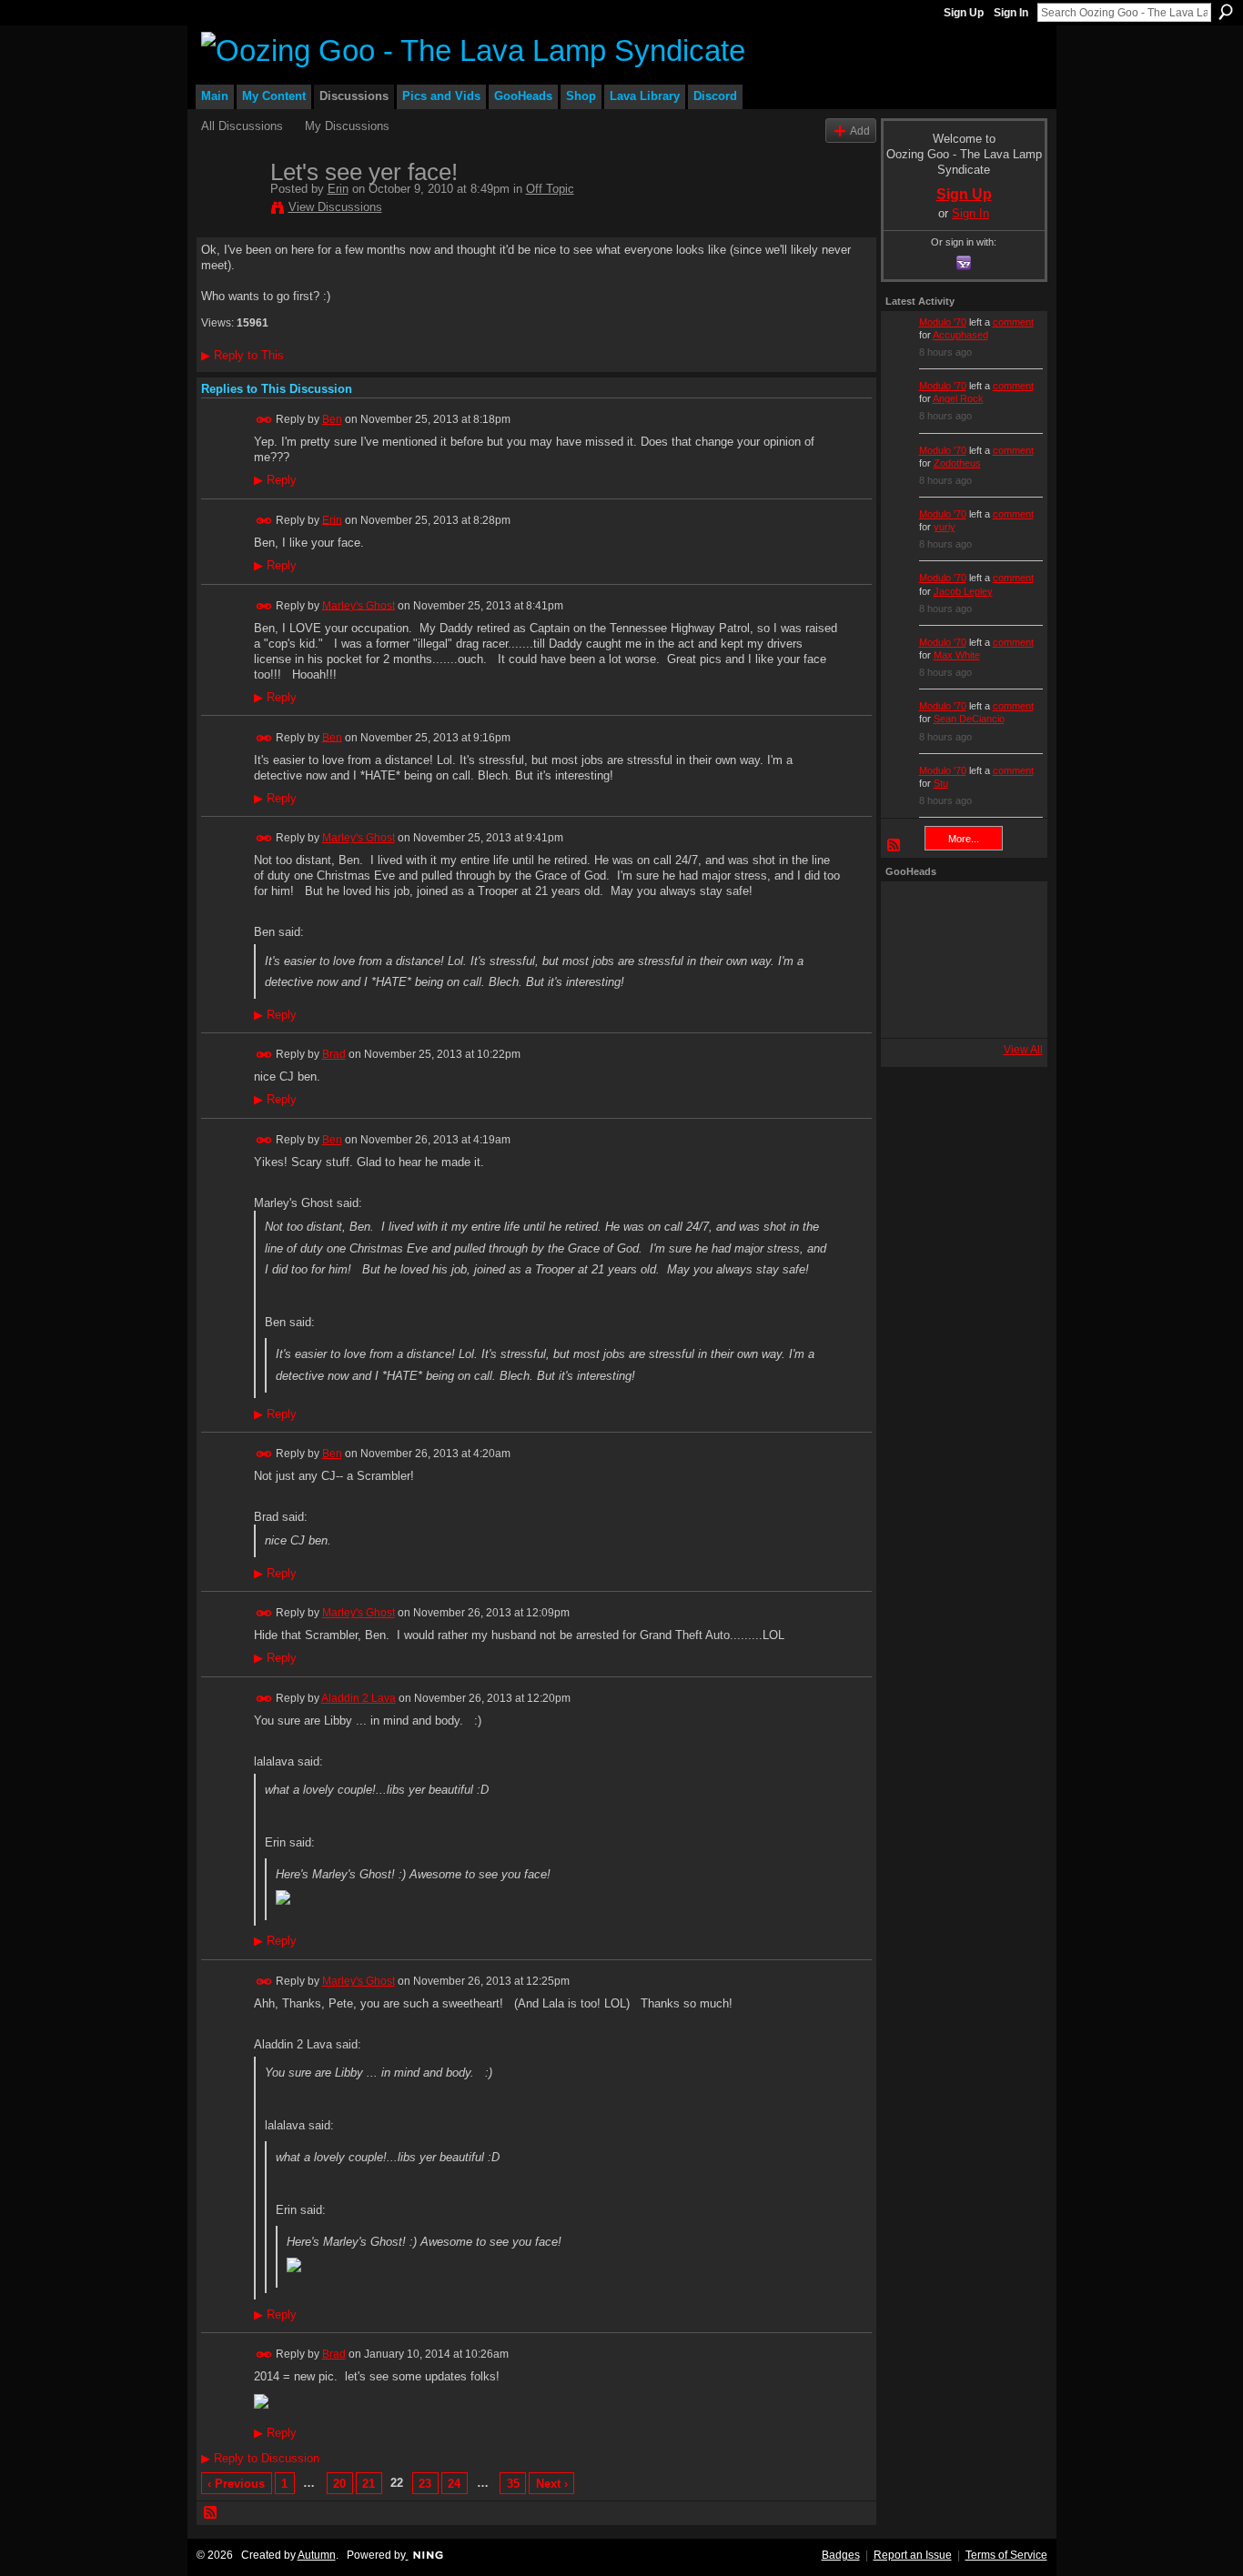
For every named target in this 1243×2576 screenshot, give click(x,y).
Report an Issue (913, 2555)
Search (1226, 12)
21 (369, 2484)
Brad (334, 1054)
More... (964, 839)
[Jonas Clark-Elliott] (910, 960)
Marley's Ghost (359, 605)
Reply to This (243, 355)
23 (425, 2484)
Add (860, 131)
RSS (211, 2513)
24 (454, 2484)
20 (339, 2484)
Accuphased (960, 335)
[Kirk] (959, 960)
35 (513, 2484)
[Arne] (959, 1009)
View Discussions (335, 207)
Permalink (264, 420)
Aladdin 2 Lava (359, 1698)
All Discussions (242, 126)
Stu (941, 783)
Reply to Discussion (260, 2458)
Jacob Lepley (963, 591)
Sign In (1011, 13)
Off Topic (550, 189)
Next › (552, 2484)
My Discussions (347, 126)
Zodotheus (957, 463)
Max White (957, 655)
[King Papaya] (910, 911)
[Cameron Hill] (959, 911)
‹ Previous (236, 2484)
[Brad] (1008, 960)
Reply (275, 480)
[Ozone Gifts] (1008, 911)
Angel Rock (958, 398)
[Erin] (230, 210)
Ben (332, 419)
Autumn (317, 2555)
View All (1023, 1050)
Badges (841, 2555)
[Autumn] (910, 1009)
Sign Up (964, 13)
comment (1013, 322)
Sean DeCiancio (969, 719)
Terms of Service (1006, 2555)
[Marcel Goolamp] (1008, 1009)
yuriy (945, 527)
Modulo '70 (943, 322)
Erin (338, 189)
